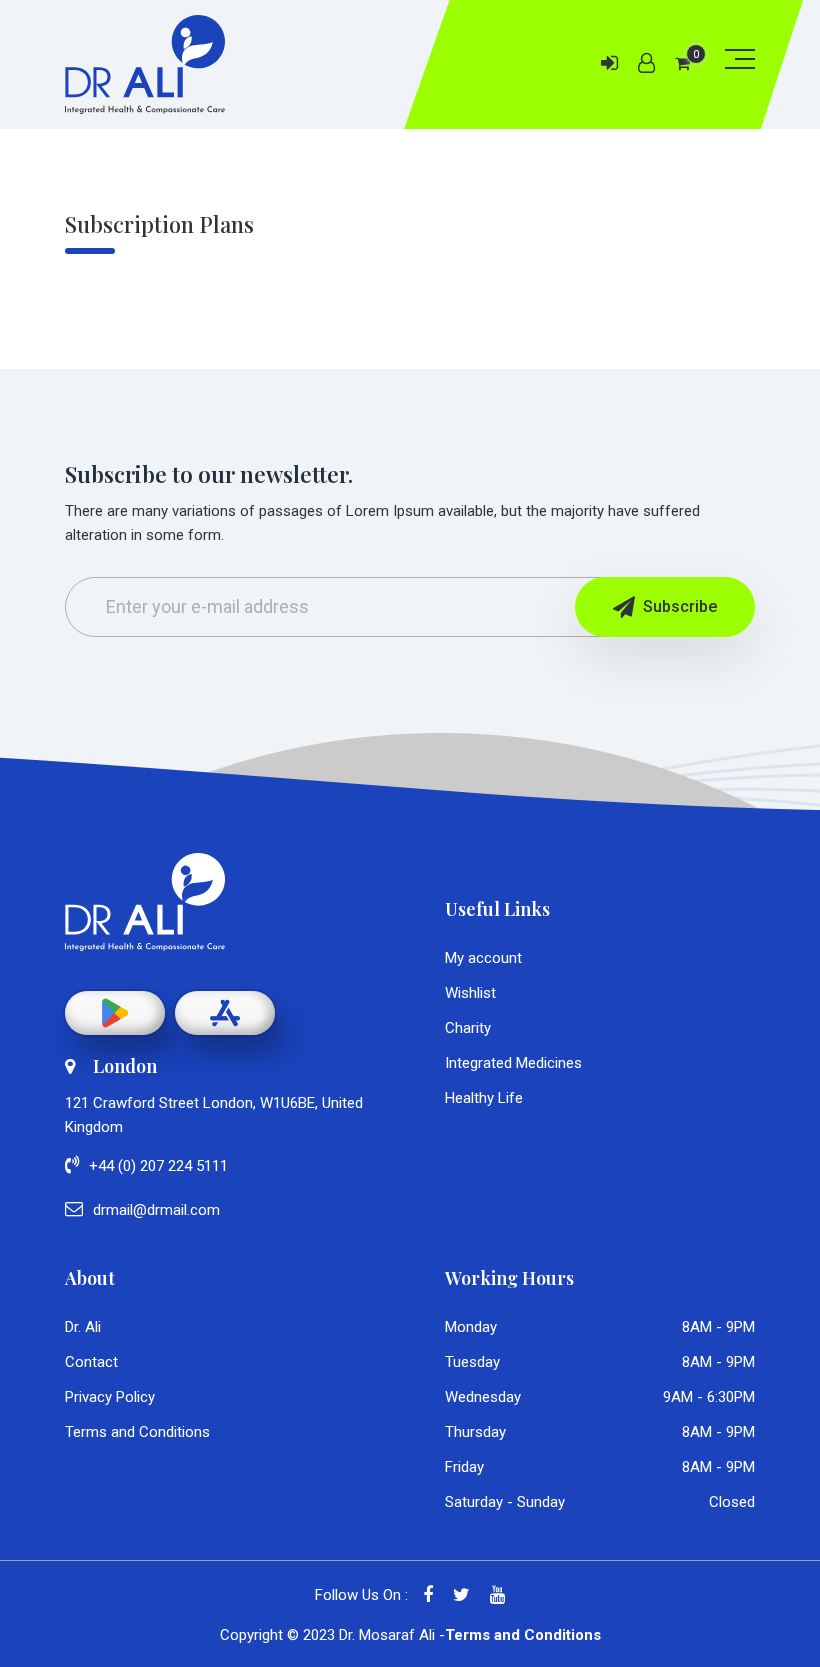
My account (483, 958)
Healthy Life (484, 1098)
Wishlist (470, 993)
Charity (468, 1028)
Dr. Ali (83, 1327)
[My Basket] (682, 63)
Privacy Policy (110, 1397)
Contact (91, 1362)
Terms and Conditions (137, 1432)
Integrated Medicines (513, 1063)
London (125, 1066)
